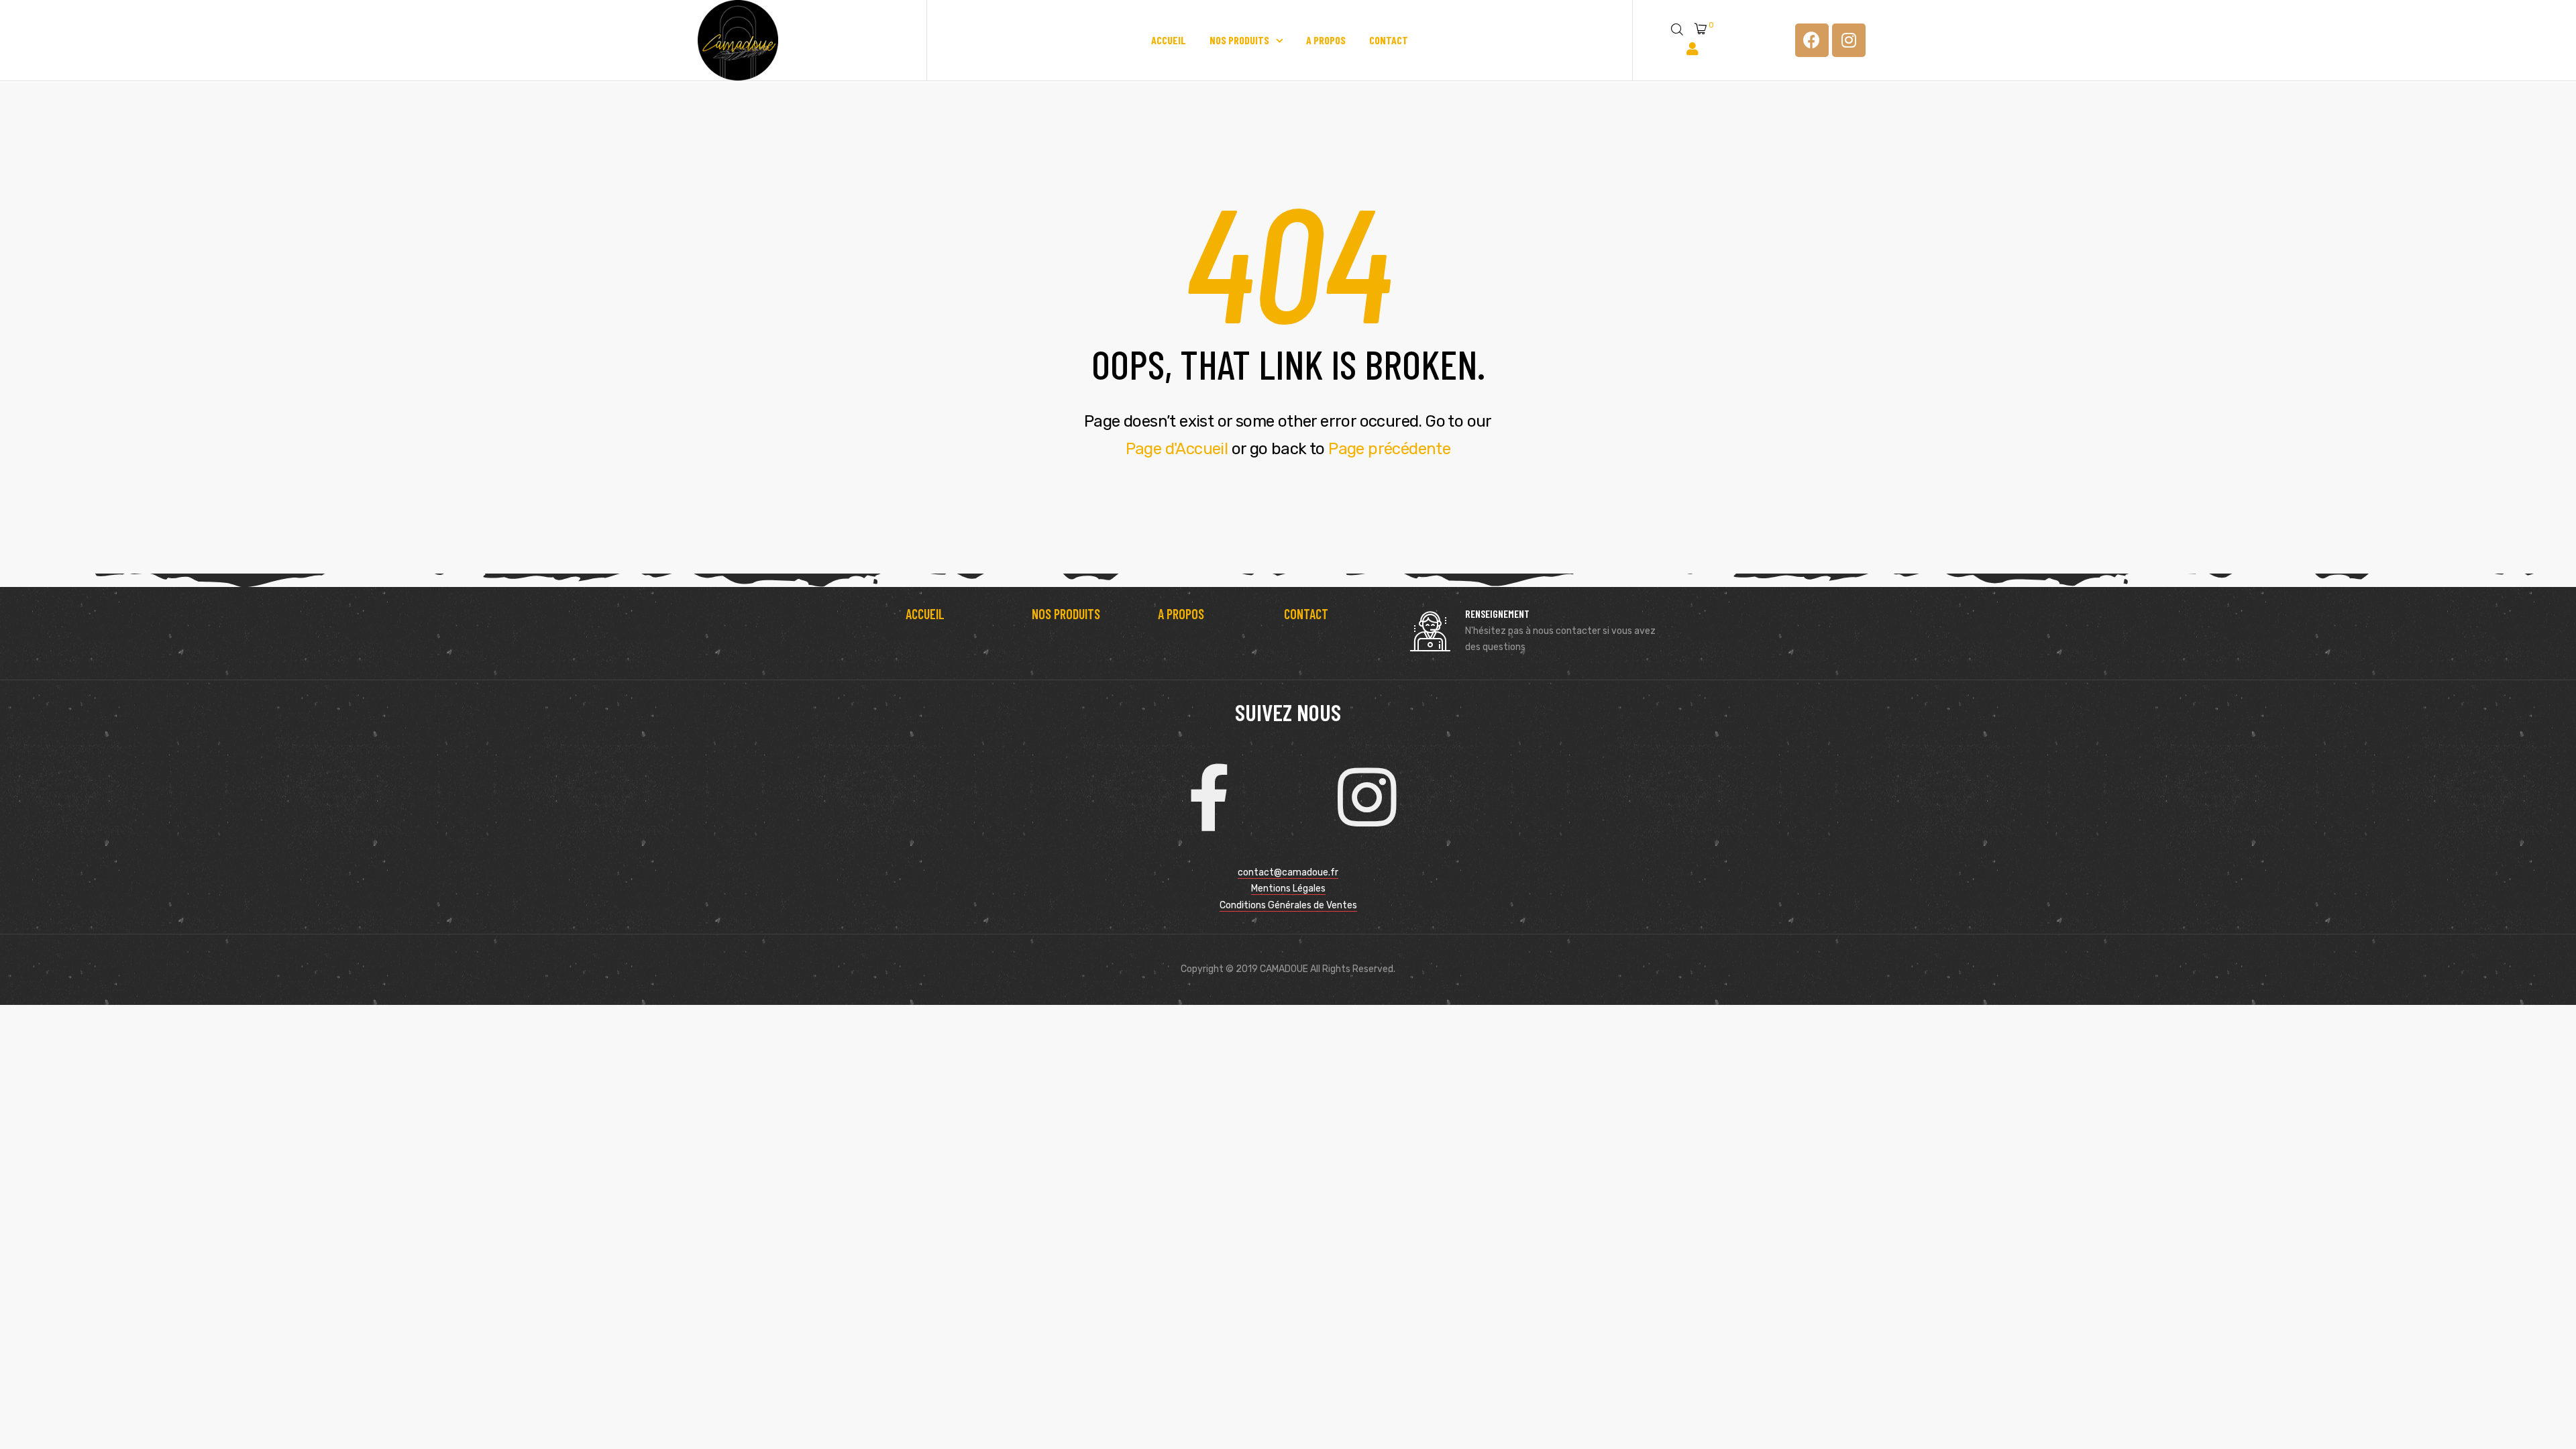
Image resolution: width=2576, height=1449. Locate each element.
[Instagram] (1849, 40)
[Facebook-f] (1209, 798)
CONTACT (1306, 614)
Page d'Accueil (1177, 449)
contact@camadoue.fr (1288, 872)
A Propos (1326, 40)
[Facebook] (1812, 40)
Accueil (1169, 40)
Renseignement (1497, 613)
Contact (1389, 40)
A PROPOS (1181, 614)
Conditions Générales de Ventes (1288, 905)
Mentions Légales (1288, 889)
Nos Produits (1239, 40)
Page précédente (1389, 449)
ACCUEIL (925, 614)
